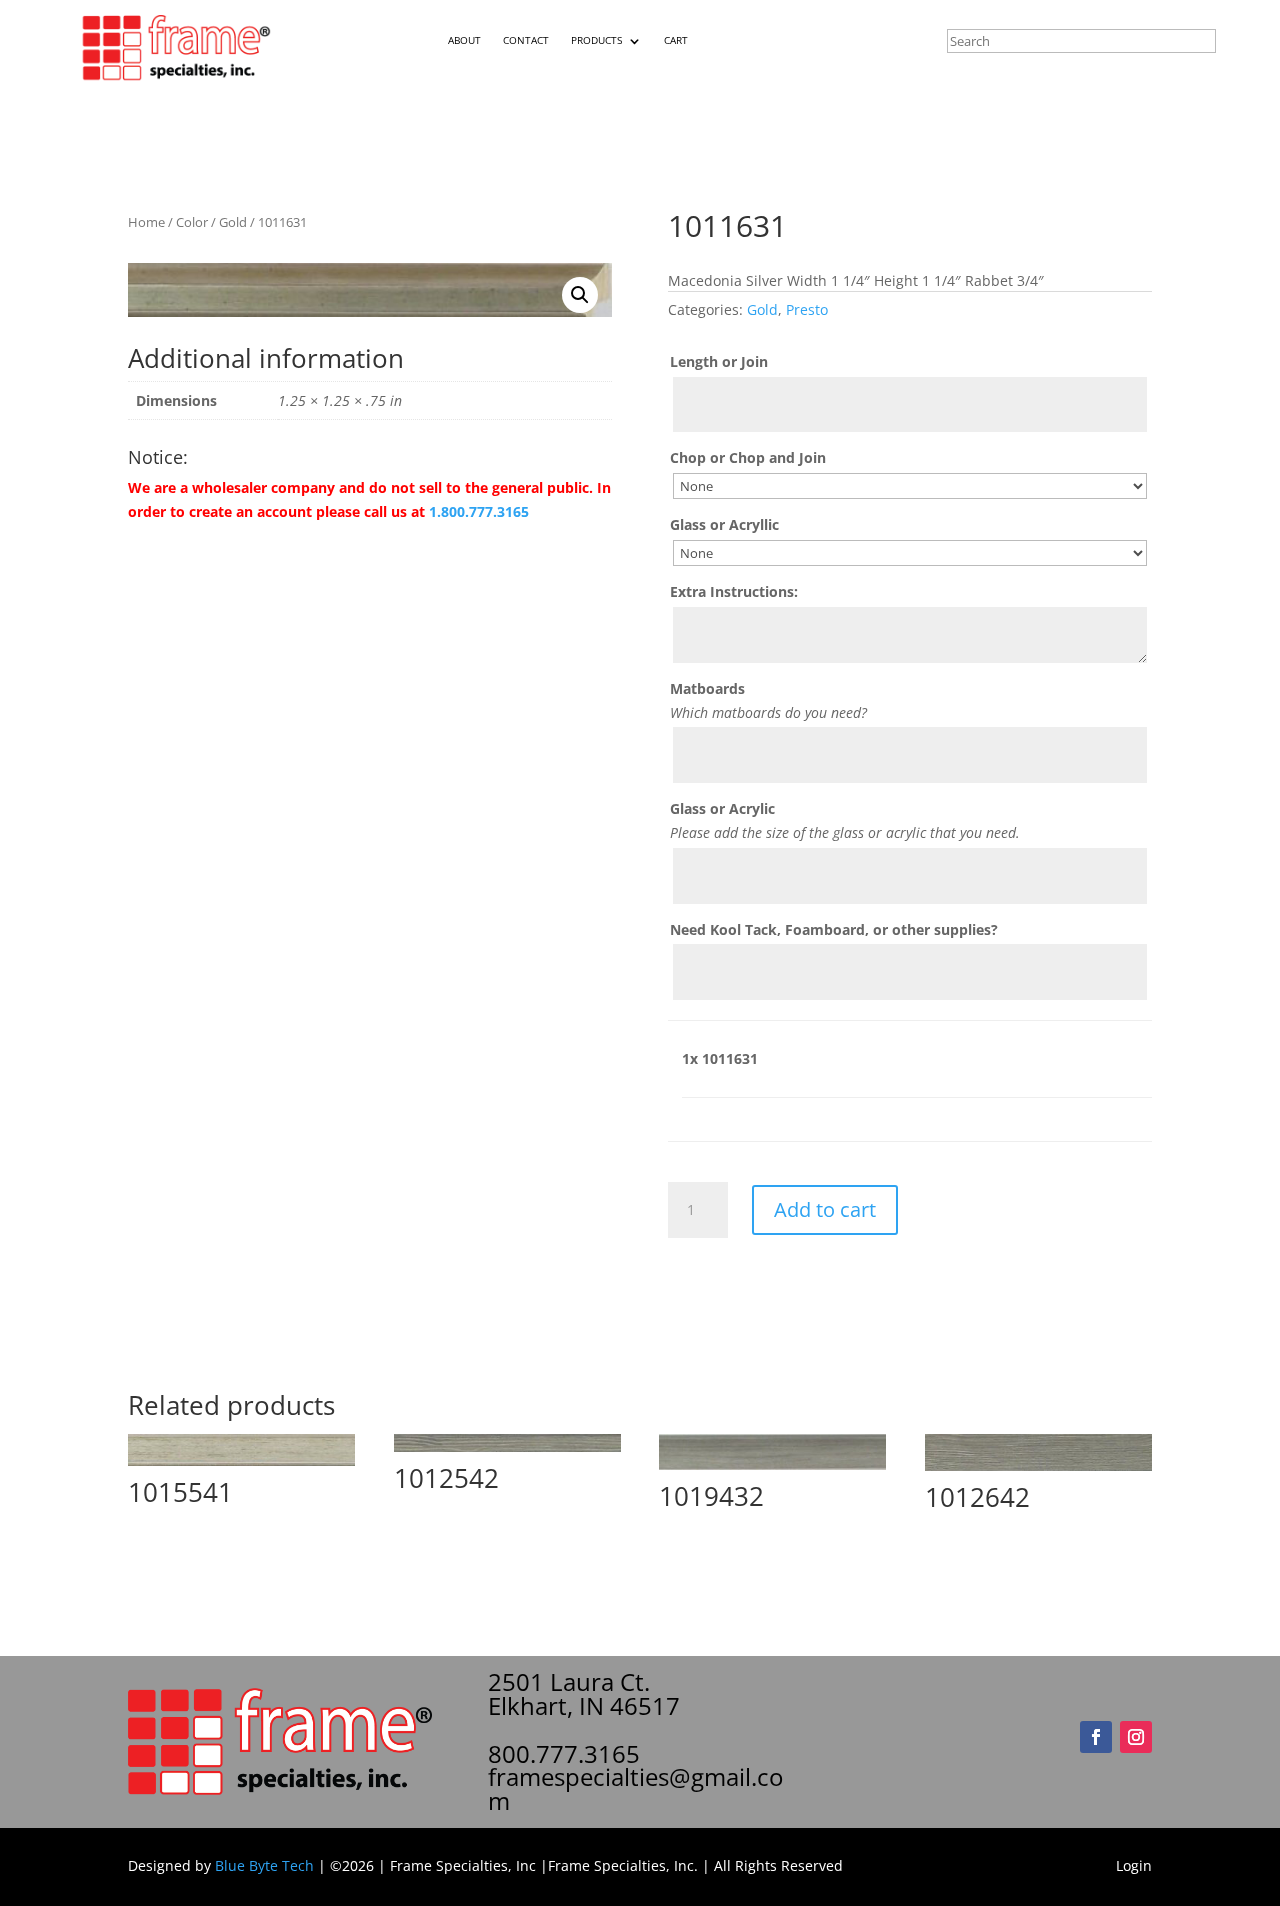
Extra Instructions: (734, 591)
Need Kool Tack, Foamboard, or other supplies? (834, 929)
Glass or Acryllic (724, 524)
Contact (526, 40)
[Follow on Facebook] (1096, 1737)
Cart (676, 40)
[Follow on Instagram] (1136, 1737)
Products (596, 40)
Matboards (707, 688)
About (464, 40)
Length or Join (719, 361)
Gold (233, 222)
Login (1134, 1865)
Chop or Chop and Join (748, 457)
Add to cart (825, 1209)
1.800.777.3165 (479, 511)
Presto (807, 309)
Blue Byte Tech (264, 1865)
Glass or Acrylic (722, 808)
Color (192, 222)
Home (146, 222)
